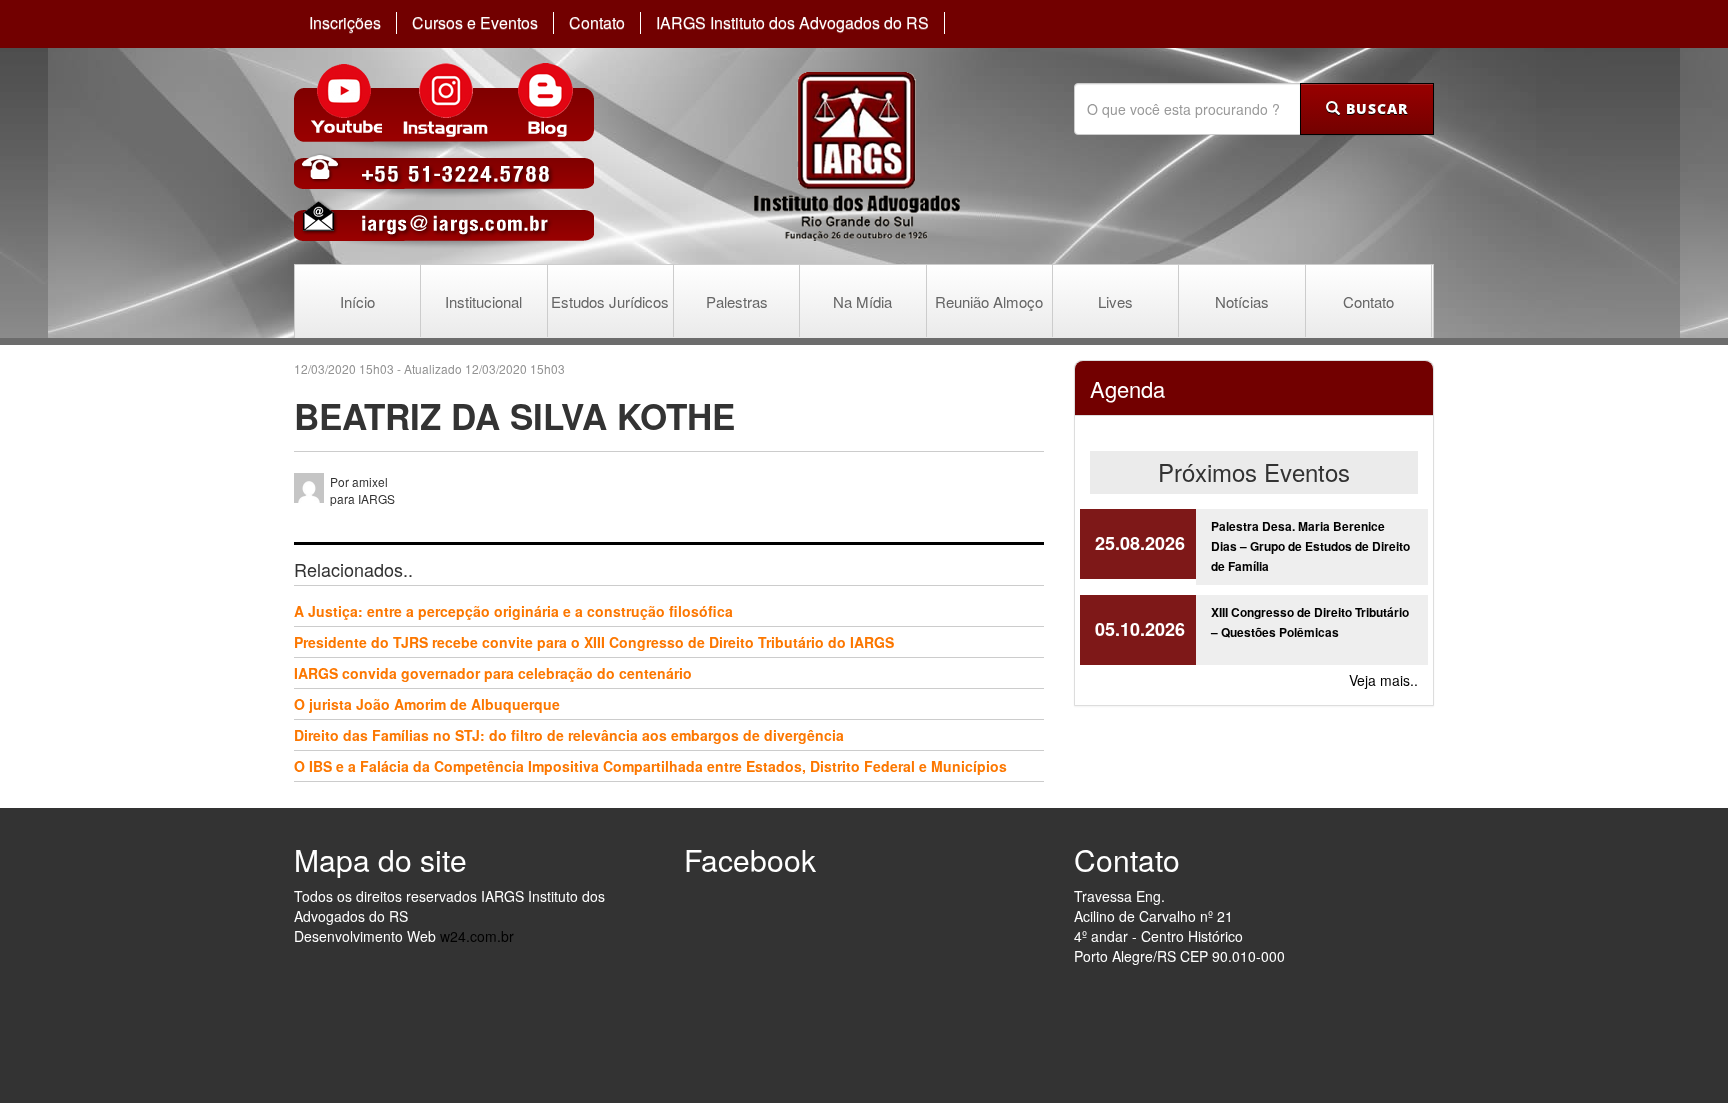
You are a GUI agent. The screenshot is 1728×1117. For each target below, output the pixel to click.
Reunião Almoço (989, 301)
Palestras (737, 301)
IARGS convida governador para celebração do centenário (493, 673)
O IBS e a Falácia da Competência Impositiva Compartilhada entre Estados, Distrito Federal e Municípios (650, 766)
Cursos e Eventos (475, 23)
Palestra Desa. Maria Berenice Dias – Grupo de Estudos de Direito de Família (1310, 546)
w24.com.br (477, 936)
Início (357, 301)
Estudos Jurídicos (610, 301)
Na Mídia (862, 301)
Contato (597, 23)
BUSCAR (1374, 108)
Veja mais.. (1383, 680)
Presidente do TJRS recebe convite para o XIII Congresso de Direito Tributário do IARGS (594, 642)
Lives (1115, 301)
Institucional (483, 301)
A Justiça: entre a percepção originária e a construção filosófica (513, 611)
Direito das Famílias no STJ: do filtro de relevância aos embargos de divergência (569, 735)
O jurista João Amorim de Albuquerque (427, 704)
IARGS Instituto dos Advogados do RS (792, 23)
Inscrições (345, 23)
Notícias (1242, 301)
